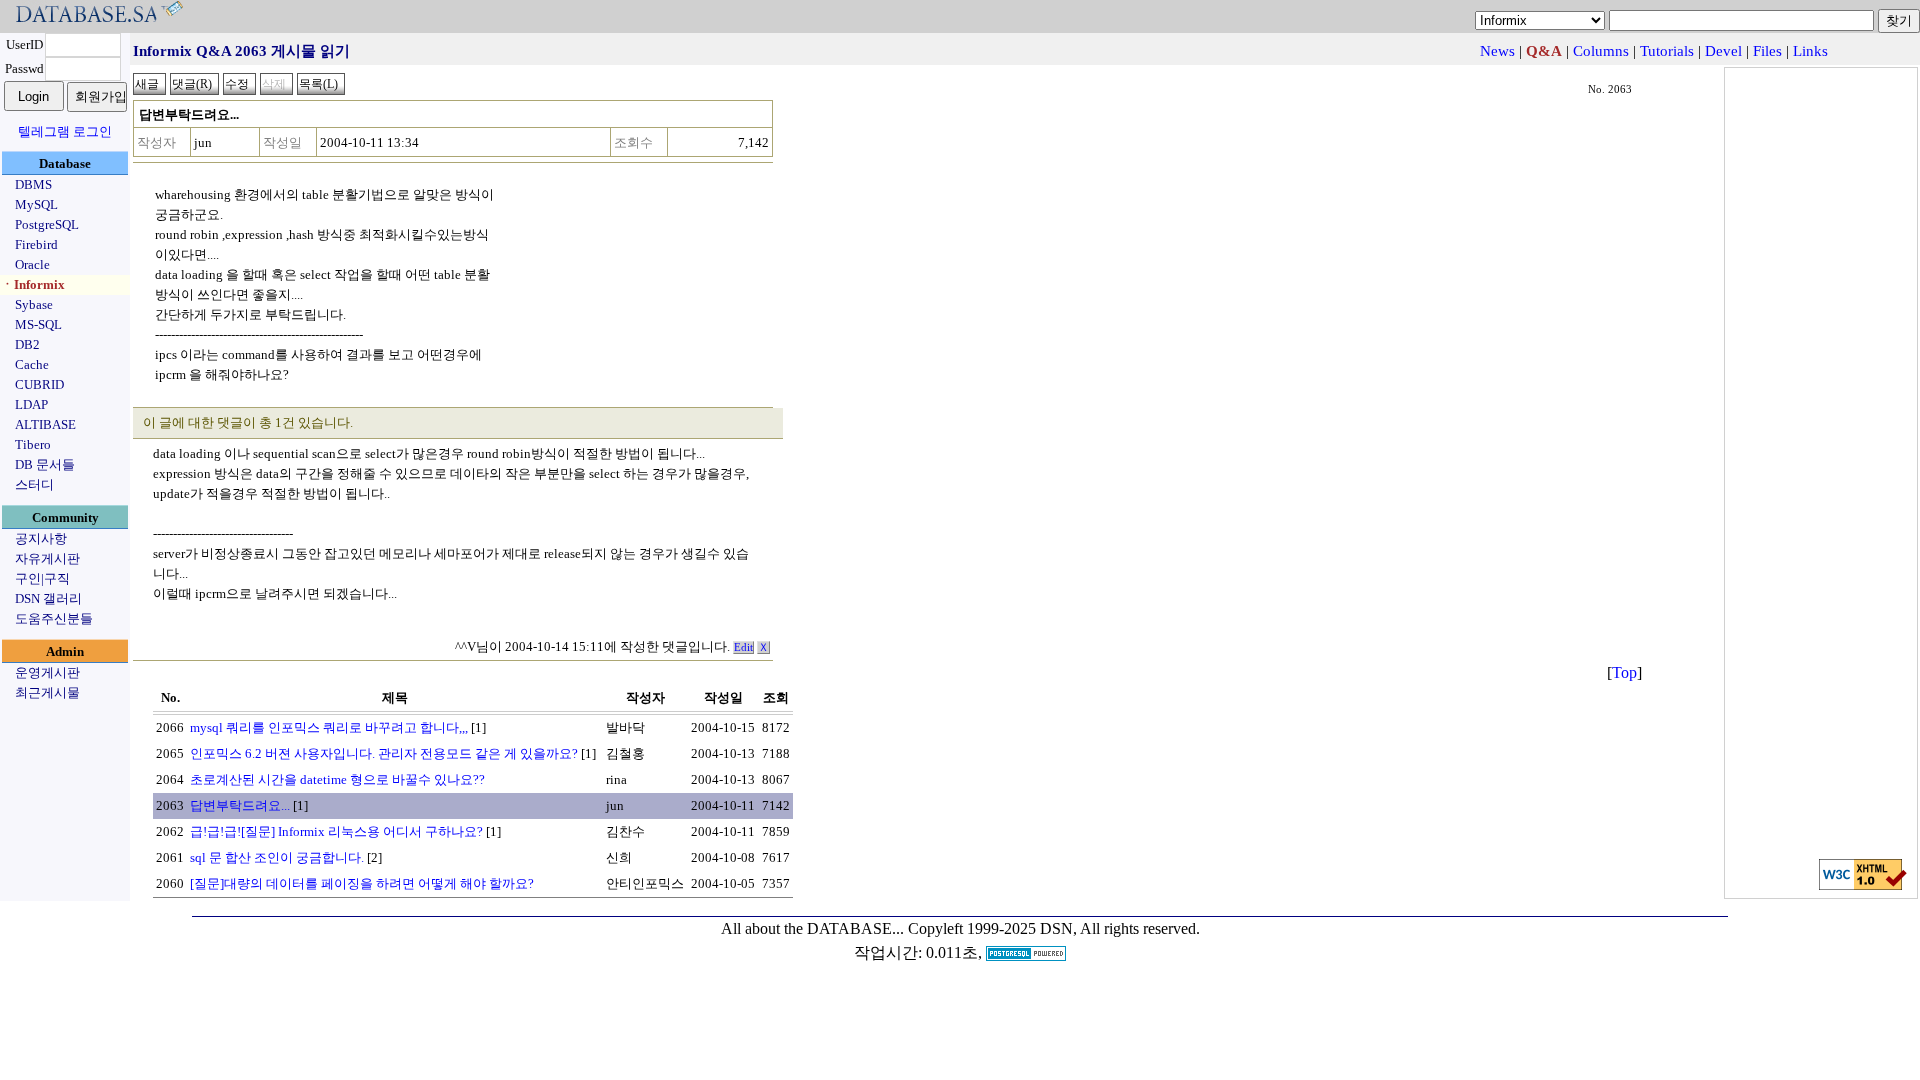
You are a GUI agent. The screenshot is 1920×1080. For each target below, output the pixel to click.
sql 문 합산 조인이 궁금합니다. (277, 857)
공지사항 (41, 538)
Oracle (32, 264)
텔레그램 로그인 (65, 131)
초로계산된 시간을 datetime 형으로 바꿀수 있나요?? (337, 779)
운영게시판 (47, 672)
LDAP (31, 404)
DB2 (27, 344)
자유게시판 (47, 558)
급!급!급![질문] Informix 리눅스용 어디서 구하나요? (336, 831)
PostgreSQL (47, 224)
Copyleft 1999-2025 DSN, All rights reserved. (1054, 928)
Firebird (36, 244)
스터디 (34, 484)
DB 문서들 (45, 464)
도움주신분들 (54, 618)
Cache (32, 364)
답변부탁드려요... (240, 805)
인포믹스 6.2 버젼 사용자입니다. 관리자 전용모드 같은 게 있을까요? (384, 753)
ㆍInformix (33, 284)
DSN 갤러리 (48, 598)
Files (1767, 51)
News (1497, 51)
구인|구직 (42, 578)
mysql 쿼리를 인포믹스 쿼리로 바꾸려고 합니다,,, (329, 727)
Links (1810, 51)
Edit (743, 647)
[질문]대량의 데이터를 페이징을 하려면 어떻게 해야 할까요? (362, 883)
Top (1624, 672)
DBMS (33, 184)
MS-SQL (38, 324)
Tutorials (1667, 51)
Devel (1723, 51)
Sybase (34, 304)
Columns (1601, 51)
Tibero (33, 444)
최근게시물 (47, 692)
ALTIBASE (45, 424)
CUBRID (39, 384)
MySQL (36, 204)
